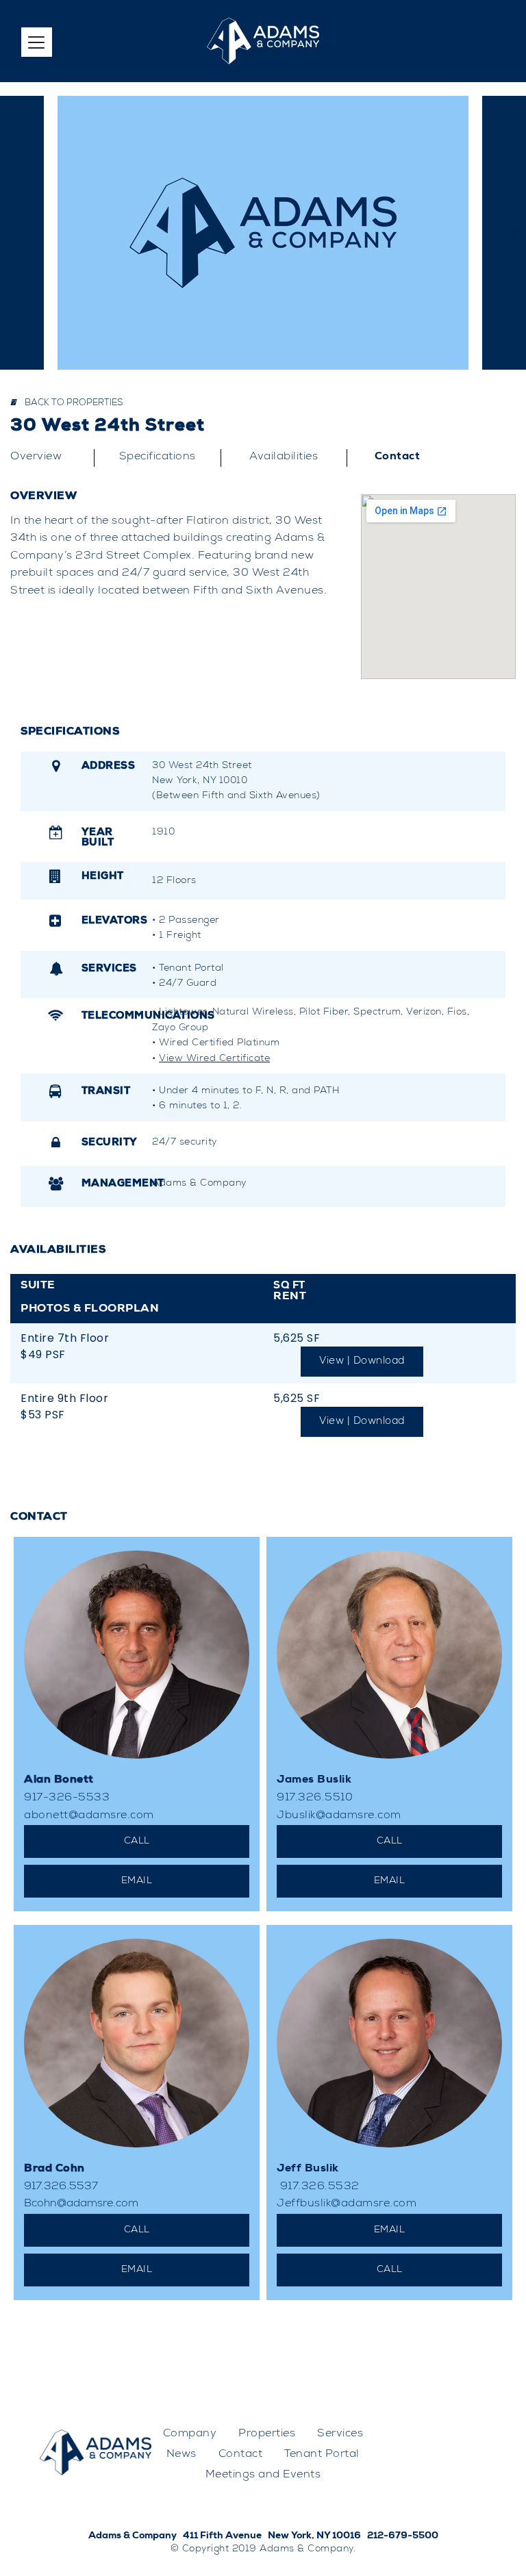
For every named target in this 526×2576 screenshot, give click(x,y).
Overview (36, 457)
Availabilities (284, 457)
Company (190, 2434)
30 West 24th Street (108, 427)
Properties (267, 2434)
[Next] (512, 233)
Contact (398, 457)
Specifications (158, 457)
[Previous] (14, 233)
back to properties (73, 404)
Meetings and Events (263, 2475)
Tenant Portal (322, 2455)
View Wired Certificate (214, 1059)
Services (340, 2434)
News (181, 2455)
